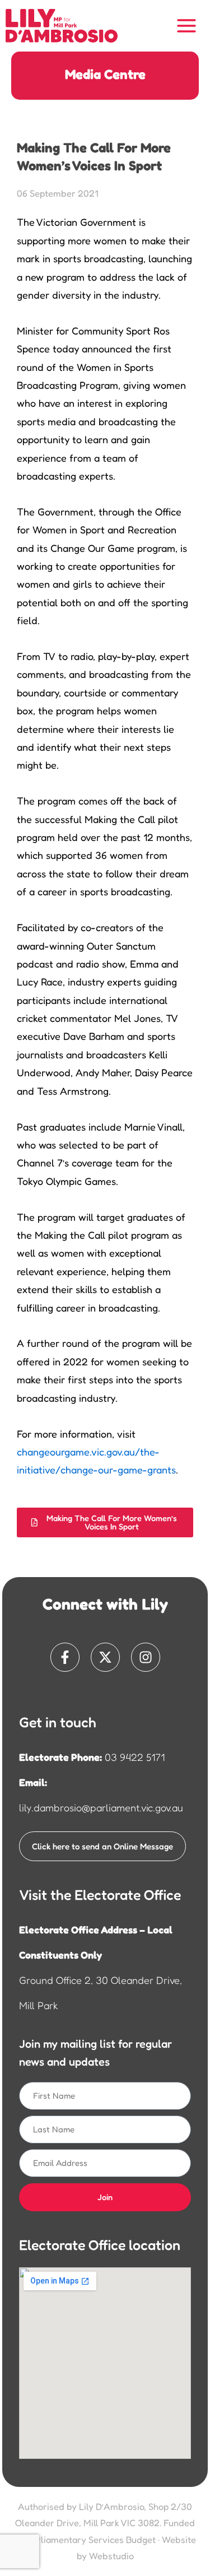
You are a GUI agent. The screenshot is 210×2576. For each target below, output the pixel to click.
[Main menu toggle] (187, 26)
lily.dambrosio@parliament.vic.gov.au (101, 1807)
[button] (105, 1522)
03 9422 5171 (135, 1757)
